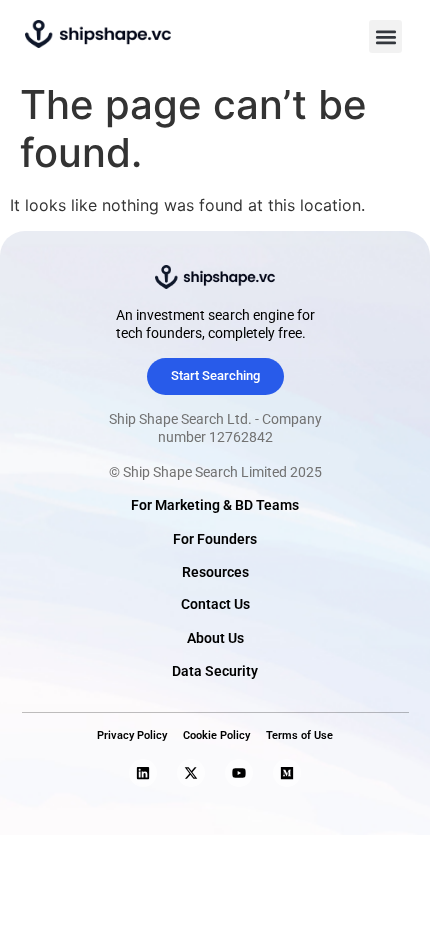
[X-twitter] (191, 773)
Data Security (215, 671)
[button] (385, 36)
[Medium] (287, 773)
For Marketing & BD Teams (215, 505)
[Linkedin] (143, 773)
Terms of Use (299, 735)
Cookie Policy (216, 735)
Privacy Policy (132, 735)
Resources (215, 572)
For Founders (215, 539)
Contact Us (215, 604)
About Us (215, 638)
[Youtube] (239, 773)
